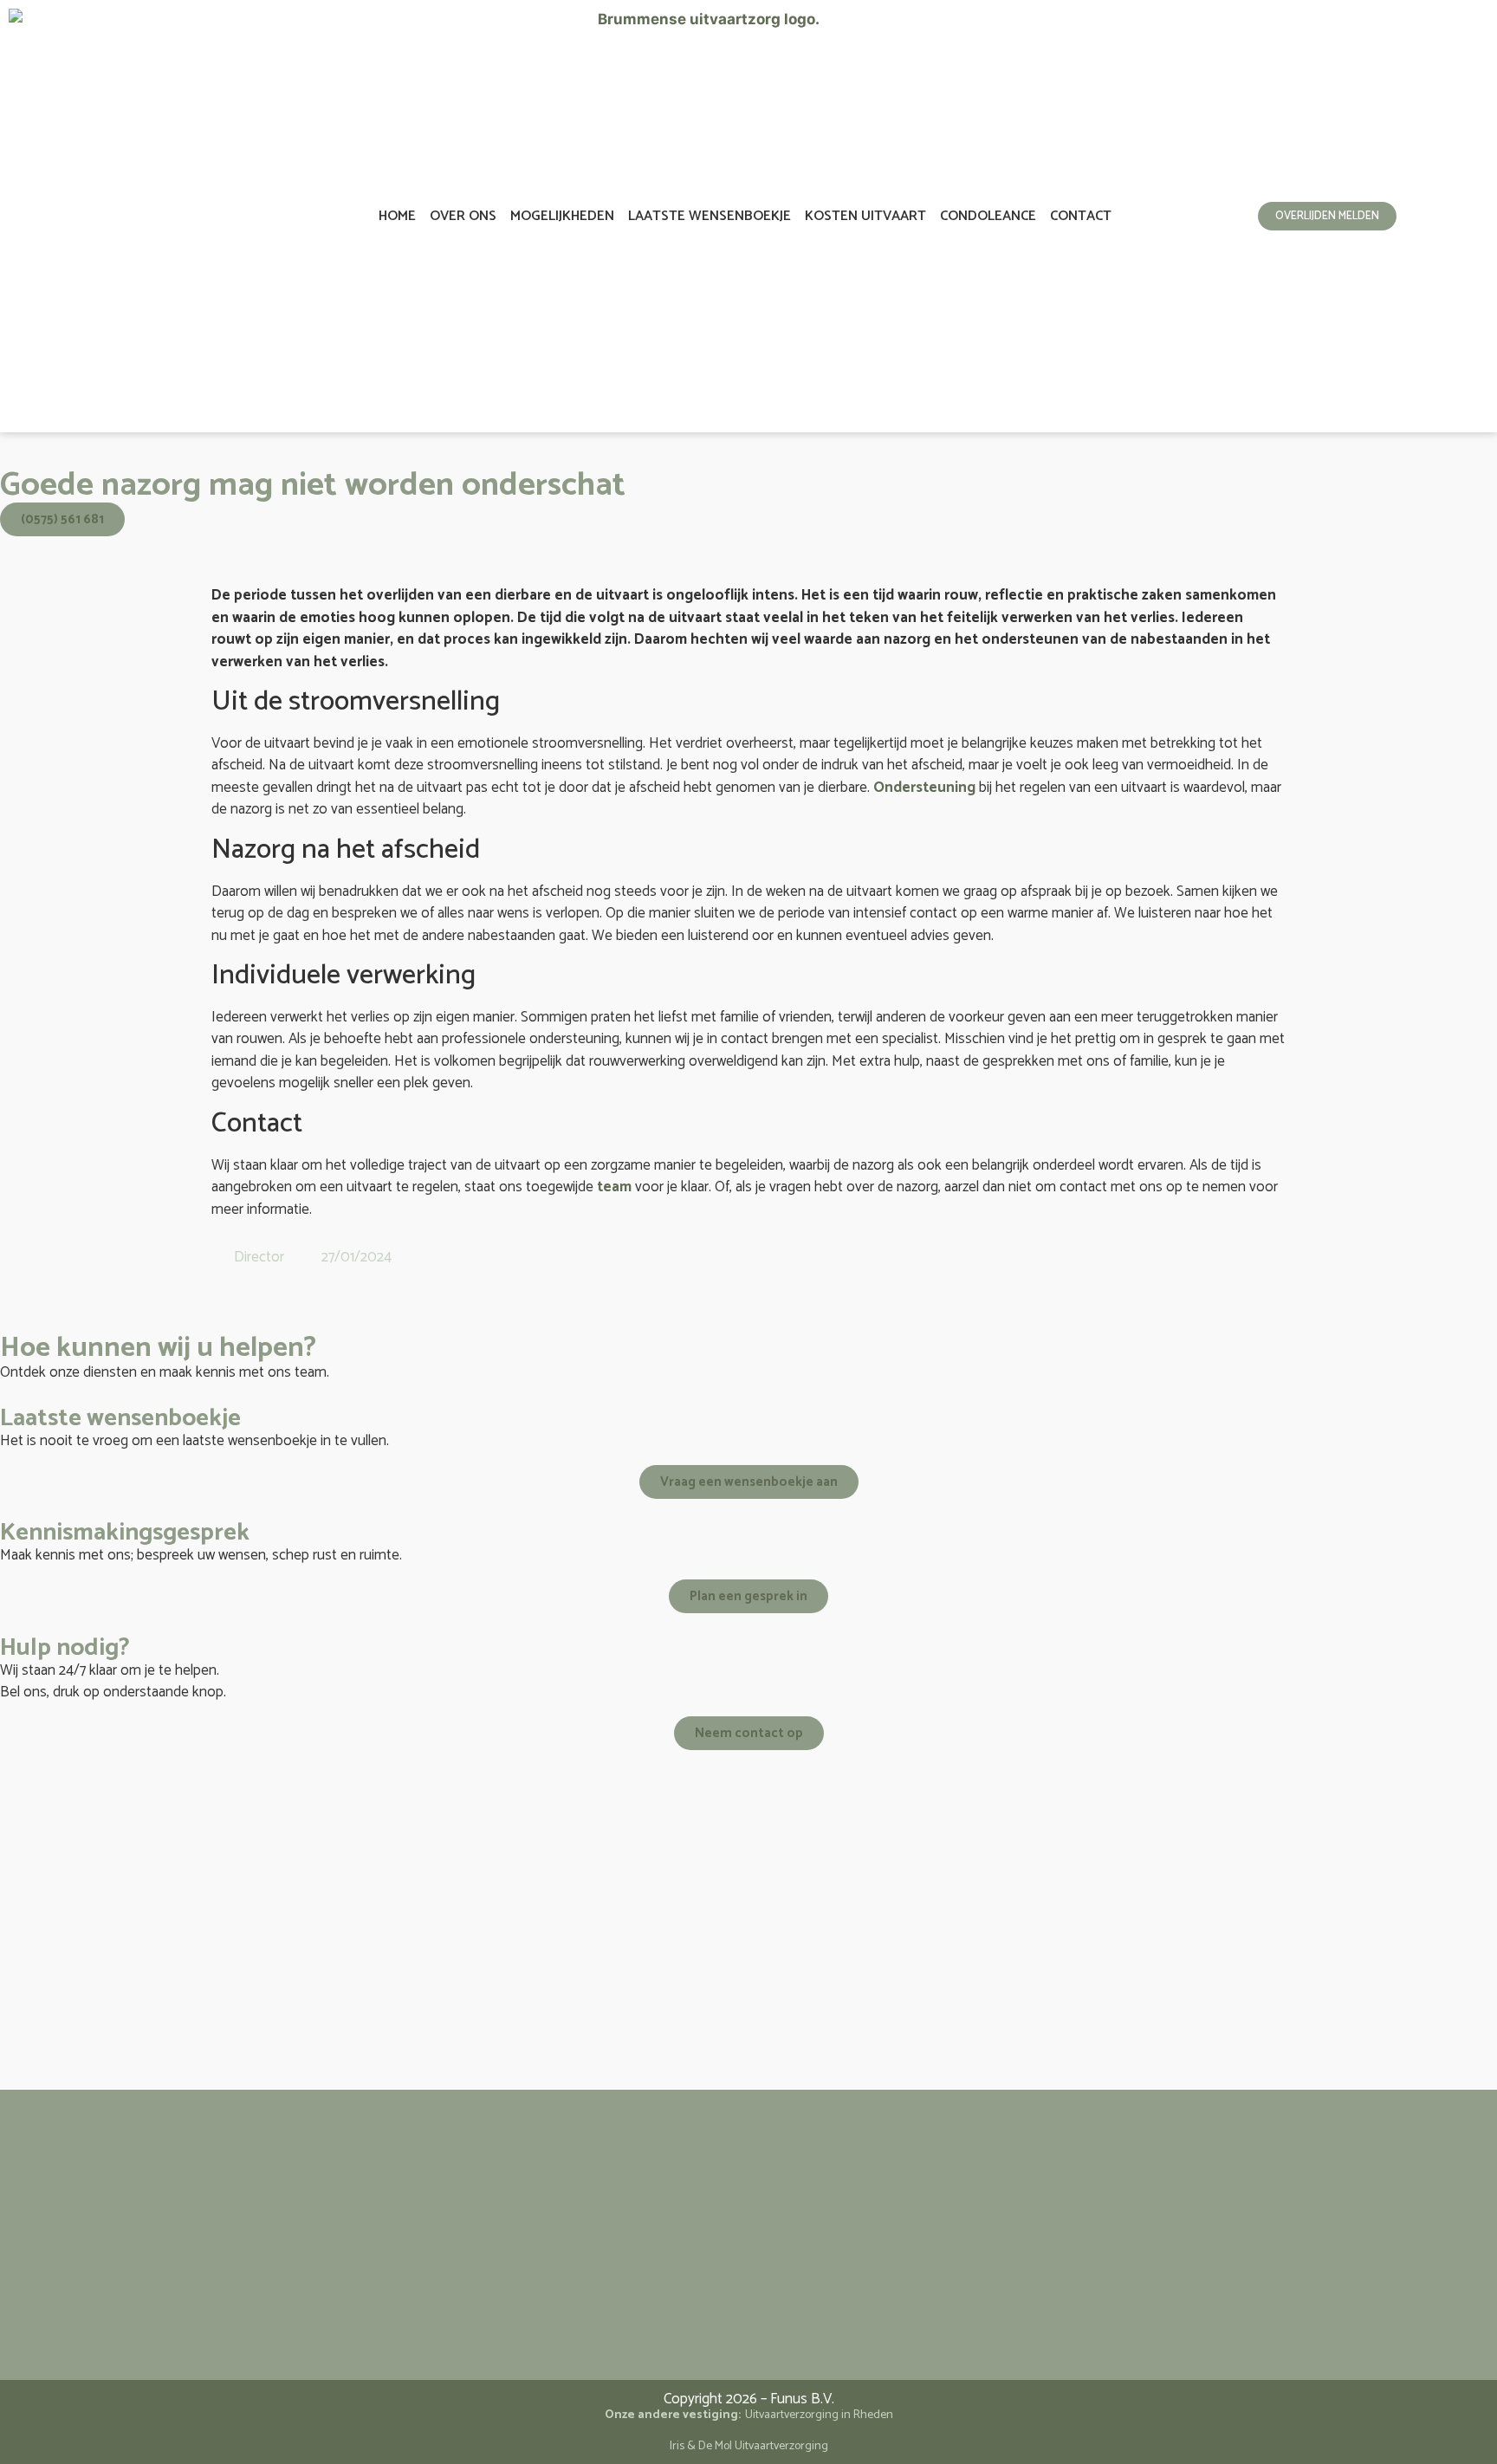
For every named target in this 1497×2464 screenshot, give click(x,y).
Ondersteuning (924, 788)
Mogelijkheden (562, 216)
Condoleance (988, 216)
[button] (217, 1293)
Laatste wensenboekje (710, 216)
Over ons (463, 216)
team (614, 1187)
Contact (1081, 216)
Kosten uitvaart (865, 216)
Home (397, 216)
